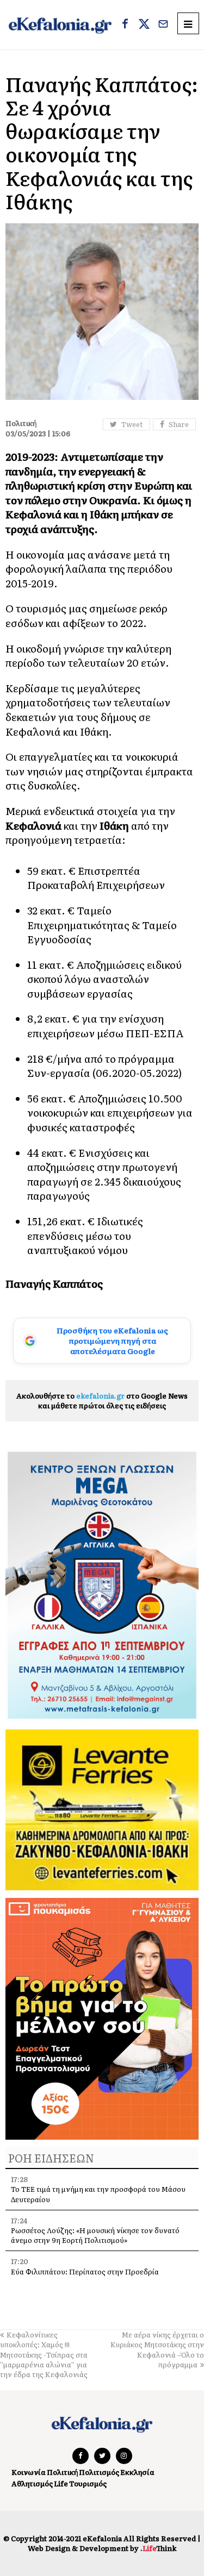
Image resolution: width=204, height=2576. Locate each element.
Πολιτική (62, 2472)
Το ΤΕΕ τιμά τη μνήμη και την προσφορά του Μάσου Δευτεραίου (98, 2194)
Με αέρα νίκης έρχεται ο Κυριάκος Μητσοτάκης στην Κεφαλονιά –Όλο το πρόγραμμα (157, 2349)
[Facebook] (125, 25)
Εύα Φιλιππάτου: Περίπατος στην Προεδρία (86, 2271)
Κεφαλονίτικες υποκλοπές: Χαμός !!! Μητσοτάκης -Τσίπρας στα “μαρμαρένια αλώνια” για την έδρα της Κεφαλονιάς (44, 2354)
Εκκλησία (137, 2472)
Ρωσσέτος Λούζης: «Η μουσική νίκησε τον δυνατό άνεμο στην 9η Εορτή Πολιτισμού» (95, 2235)
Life (61, 2483)
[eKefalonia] (60, 25)
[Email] (163, 25)
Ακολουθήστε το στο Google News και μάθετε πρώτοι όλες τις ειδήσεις (102, 1400)
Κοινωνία (29, 2472)
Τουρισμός (88, 2483)
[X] (144, 25)
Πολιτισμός (99, 2472)
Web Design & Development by (102, 2548)
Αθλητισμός (32, 2483)
